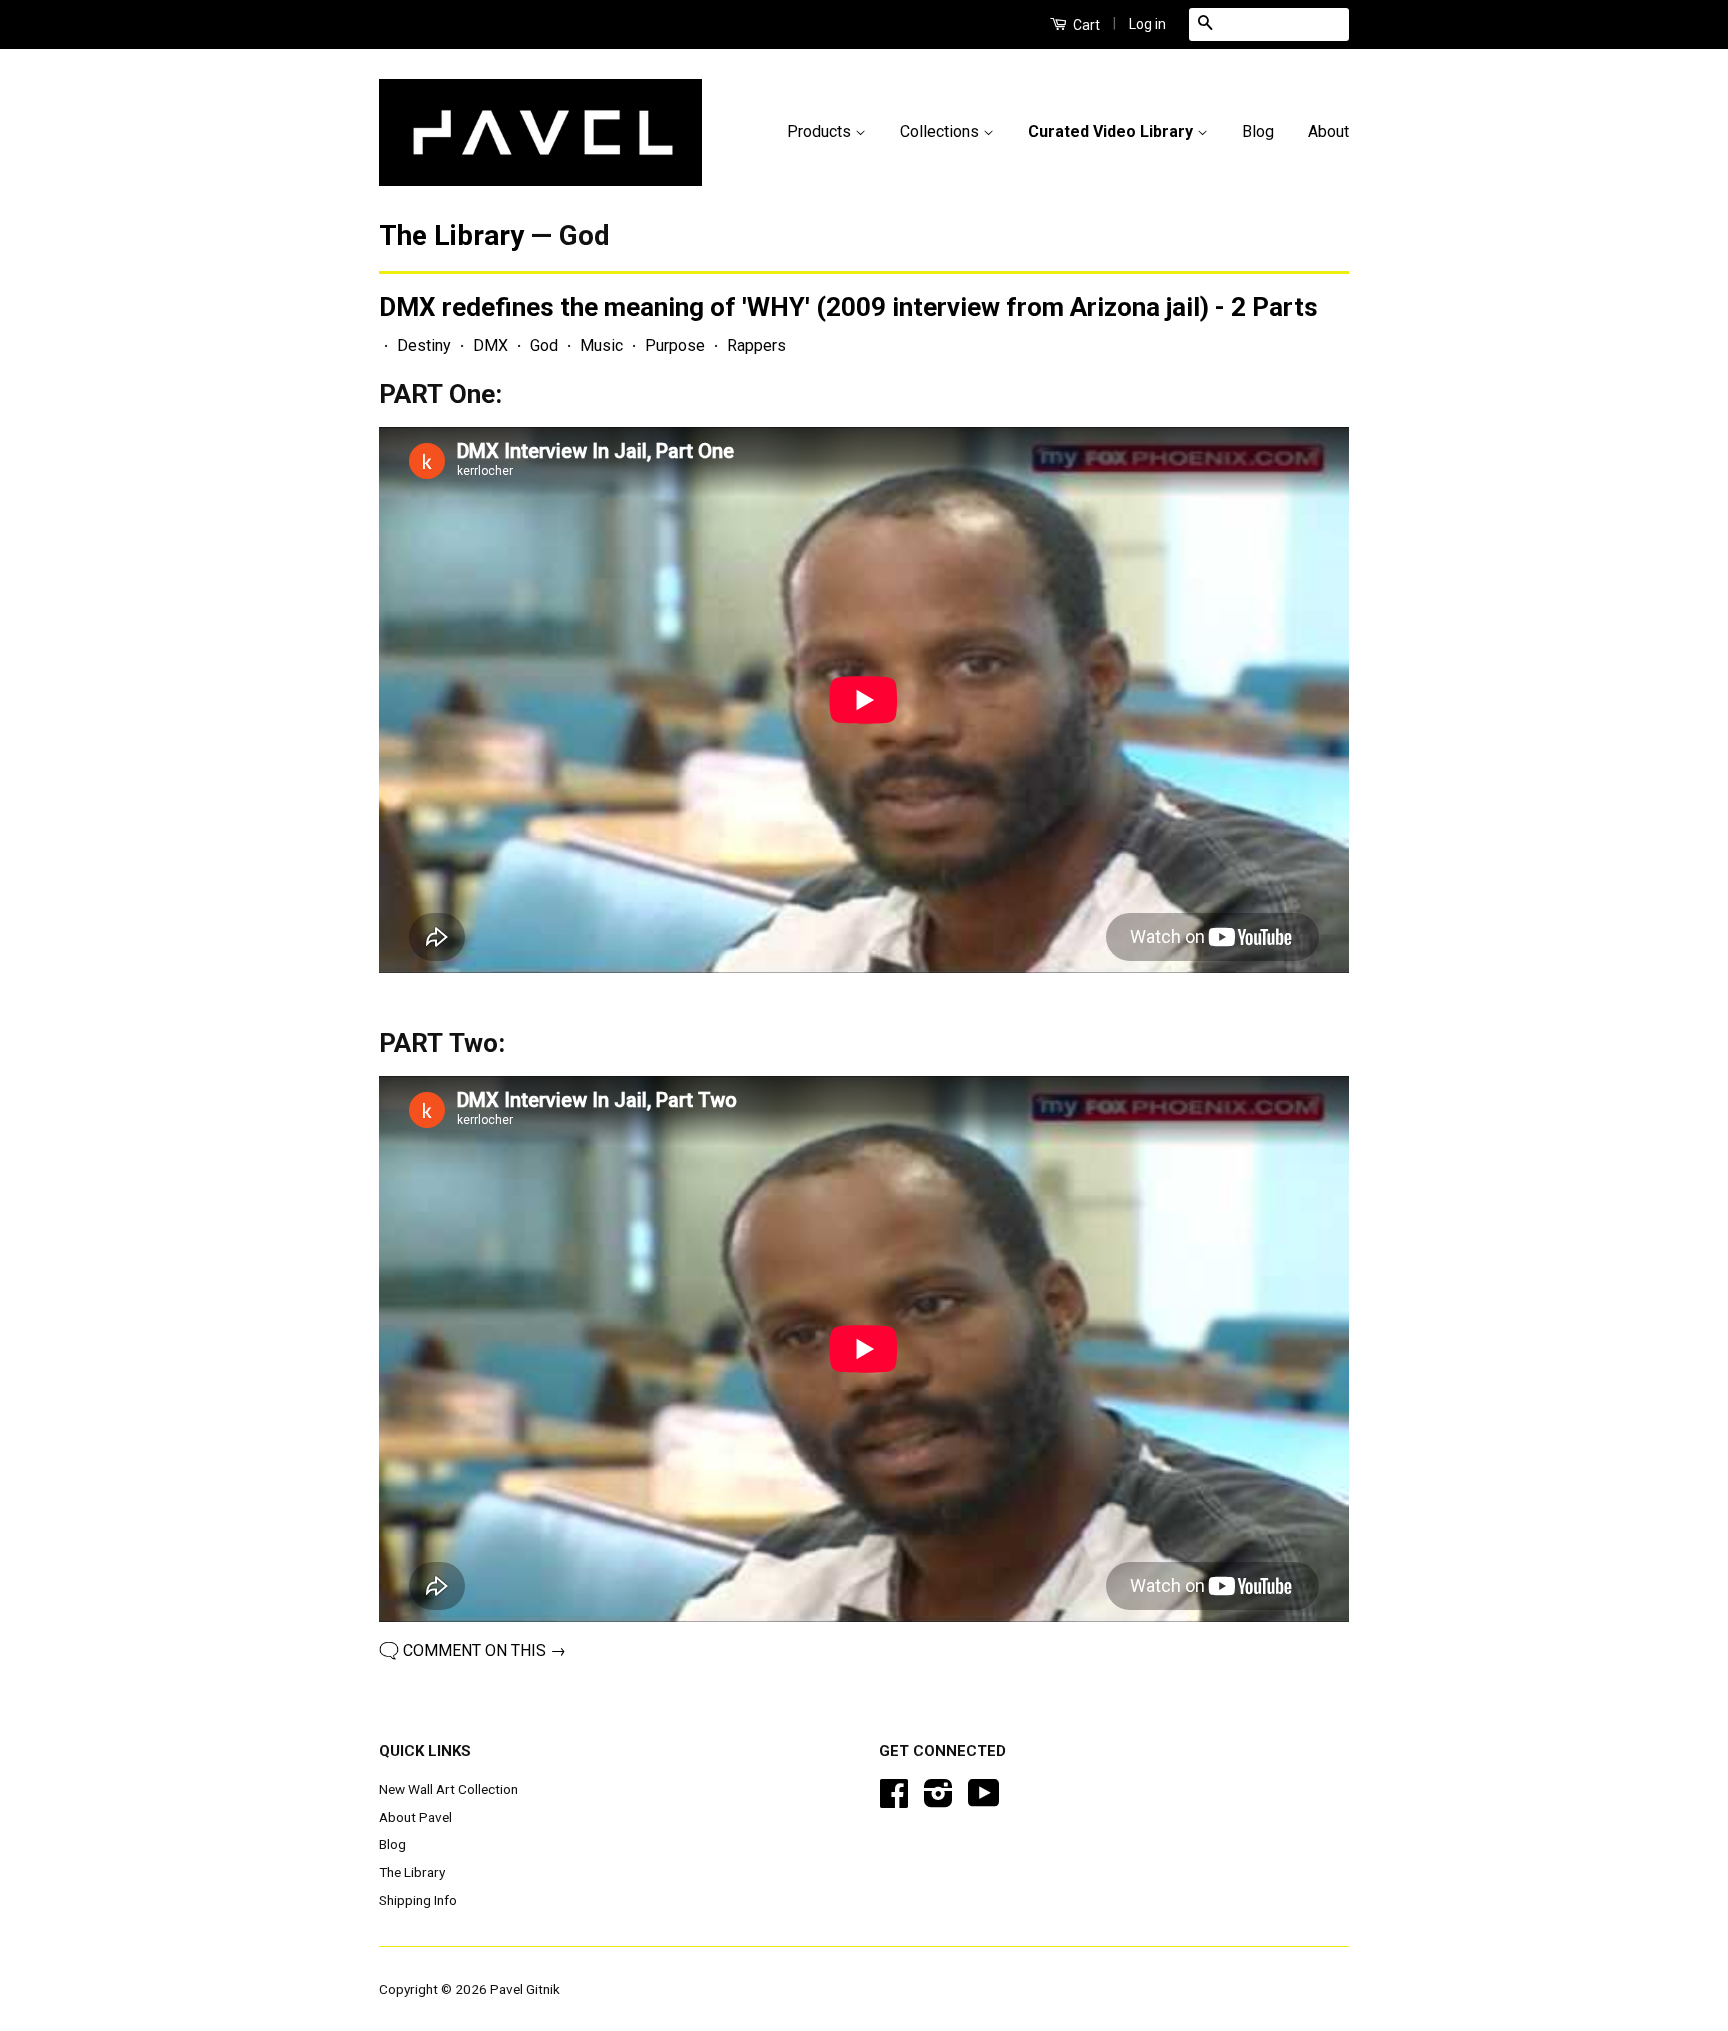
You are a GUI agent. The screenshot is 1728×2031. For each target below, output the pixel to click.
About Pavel (415, 1817)
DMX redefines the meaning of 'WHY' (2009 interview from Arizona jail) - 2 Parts (848, 307)
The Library (451, 235)
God (544, 345)
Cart (1085, 25)
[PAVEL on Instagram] (938, 1800)
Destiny (424, 345)
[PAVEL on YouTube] (984, 1800)
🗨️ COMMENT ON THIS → (472, 1650)
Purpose (675, 345)
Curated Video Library (1112, 131)
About (1328, 131)
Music (601, 345)
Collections (941, 131)
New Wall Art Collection (448, 1789)
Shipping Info (418, 1900)
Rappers (756, 345)
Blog (1258, 131)
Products (821, 131)
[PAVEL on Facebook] (894, 1800)
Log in (1147, 24)
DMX (490, 345)
